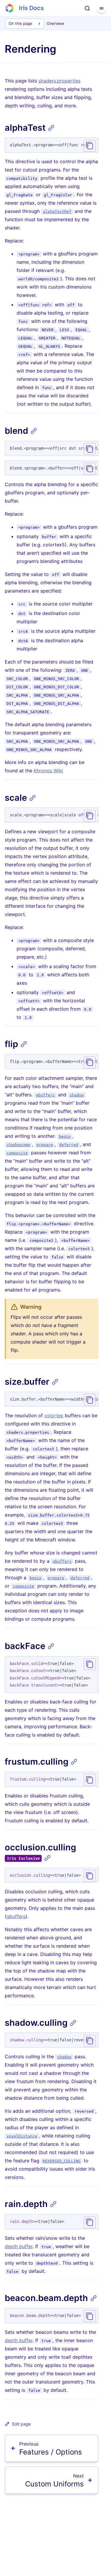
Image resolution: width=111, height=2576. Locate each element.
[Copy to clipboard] (90, 146)
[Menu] (102, 8)
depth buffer (19, 2246)
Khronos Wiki (48, 771)
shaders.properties (59, 81)
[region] (52, 145)
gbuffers (16, 1916)
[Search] (87, 8)
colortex (54, 1415)
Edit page (21, 2424)
